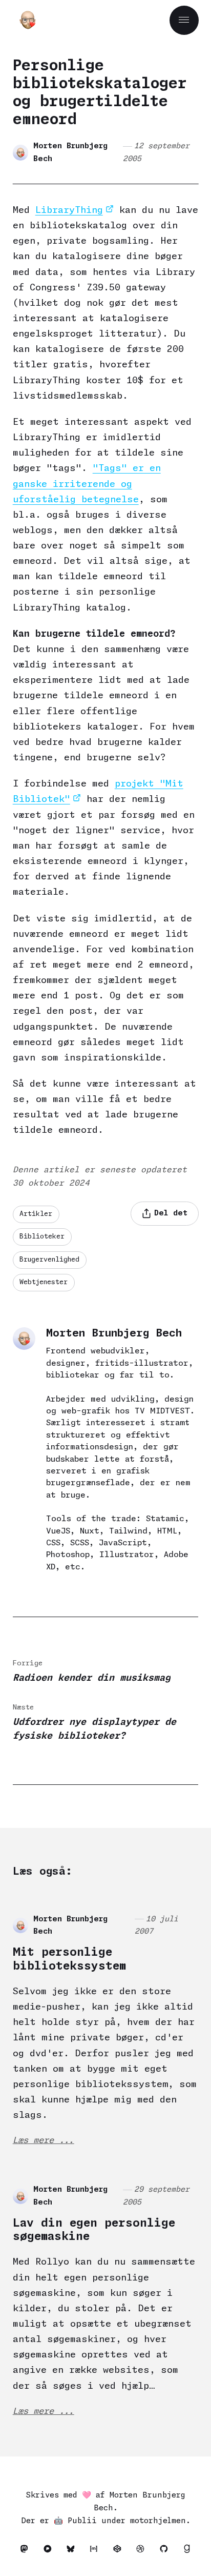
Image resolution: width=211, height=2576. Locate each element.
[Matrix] (97, 2551)
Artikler (36, 1214)
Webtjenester (44, 1282)
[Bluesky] (73, 2551)
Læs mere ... (44, 2141)
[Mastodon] (26, 2551)
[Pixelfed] (50, 2551)
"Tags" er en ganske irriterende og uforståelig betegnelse (87, 484)
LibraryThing (69, 210)
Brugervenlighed (49, 1260)
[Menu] (184, 20)
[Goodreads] (187, 2551)
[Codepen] (120, 2551)
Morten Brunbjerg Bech (70, 153)
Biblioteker (42, 1237)
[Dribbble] (143, 2551)
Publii (82, 2521)
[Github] (166, 2551)
